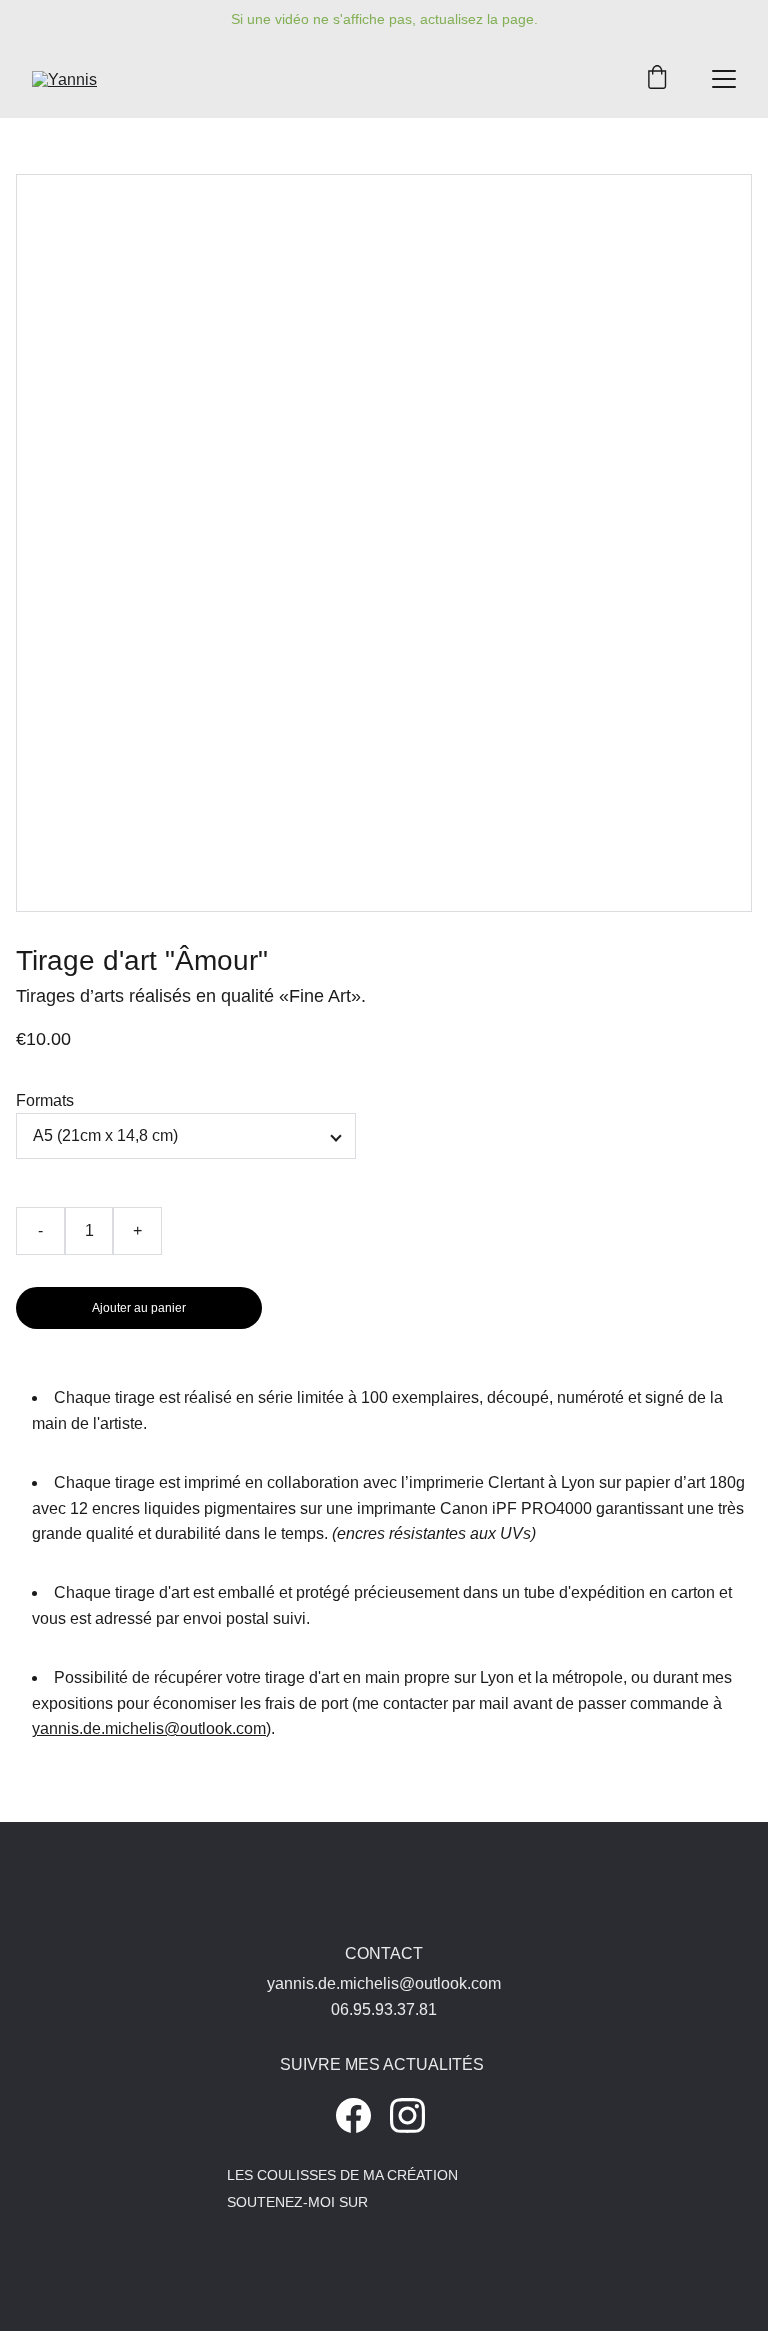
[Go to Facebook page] (353, 2115)
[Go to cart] (657, 79)
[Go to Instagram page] (407, 2115)
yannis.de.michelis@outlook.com (149, 1728)
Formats (45, 1100)
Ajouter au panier (139, 1308)
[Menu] (724, 79)
